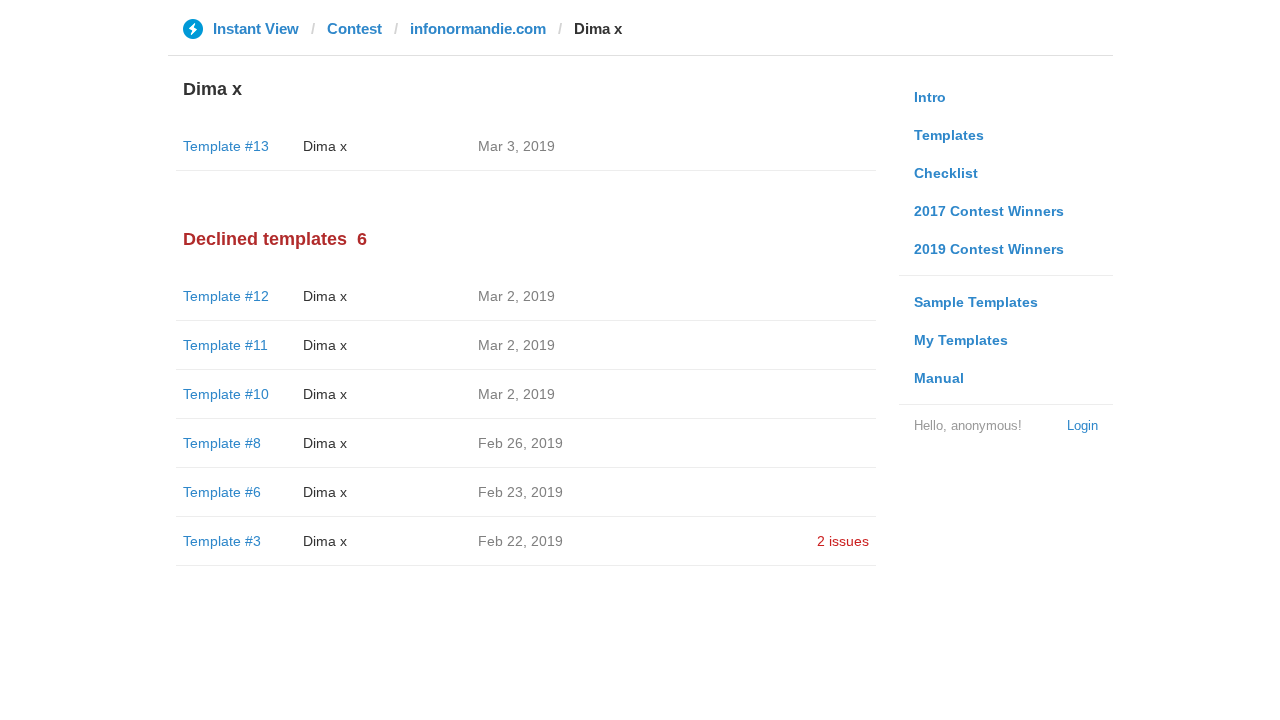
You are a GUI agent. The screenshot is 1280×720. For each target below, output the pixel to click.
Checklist (946, 173)
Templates (949, 135)
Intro (930, 97)
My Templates (961, 340)
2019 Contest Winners (989, 249)
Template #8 (222, 443)
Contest (354, 28)
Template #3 (222, 541)
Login (1082, 425)
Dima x (325, 146)
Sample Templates (976, 302)
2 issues (843, 541)
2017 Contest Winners (989, 211)
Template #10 (226, 394)
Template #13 (226, 146)
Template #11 (225, 345)
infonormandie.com (478, 28)
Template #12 (226, 296)
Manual (939, 378)
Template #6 (222, 492)
